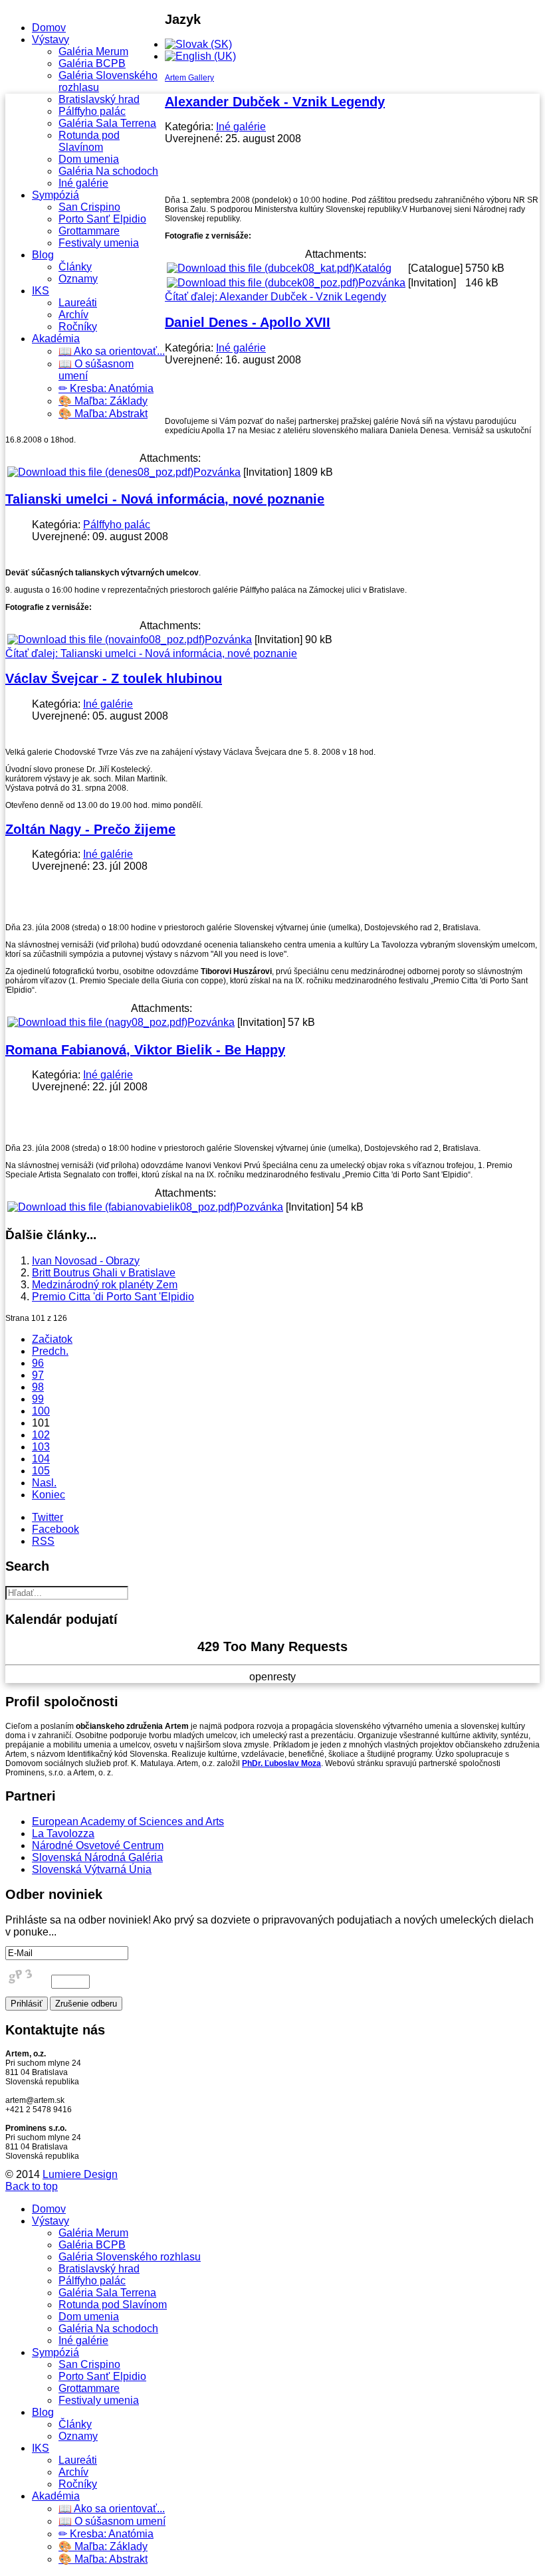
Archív (73, 315)
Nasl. (44, 1483)
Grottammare (89, 231)
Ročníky (78, 327)
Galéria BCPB (92, 63)
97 (38, 1375)
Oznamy (78, 279)
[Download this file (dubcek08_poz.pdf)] (263, 283)
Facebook (55, 1529)
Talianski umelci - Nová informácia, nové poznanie (165, 499)
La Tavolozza (63, 1833)
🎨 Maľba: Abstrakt (103, 414)
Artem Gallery (189, 78)
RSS (43, 1541)
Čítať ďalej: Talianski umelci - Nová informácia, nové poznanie (151, 653)
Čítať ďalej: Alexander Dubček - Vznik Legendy (275, 297)
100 (41, 1411)
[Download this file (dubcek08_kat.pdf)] (261, 268)
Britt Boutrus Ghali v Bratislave (104, 1273)
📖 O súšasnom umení (112, 2521)
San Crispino (89, 207)
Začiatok (52, 1339)
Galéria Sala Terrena (107, 123)
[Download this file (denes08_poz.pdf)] (100, 472)
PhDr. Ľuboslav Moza (281, 1763)
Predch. (50, 1351)
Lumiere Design (80, 2174)
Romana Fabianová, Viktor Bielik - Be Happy (145, 1050)
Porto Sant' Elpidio (102, 219)
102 (41, 1435)
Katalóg (373, 268)
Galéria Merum (93, 51)
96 (38, 1363)
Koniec (49, 1495)
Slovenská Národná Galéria (97, 1857)
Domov (49, 28)
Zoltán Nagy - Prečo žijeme (90, 829)
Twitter (48, 1517)
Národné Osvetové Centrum (98, 1845)
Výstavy (51, 40)
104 (41, 1459)
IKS (41, 291)
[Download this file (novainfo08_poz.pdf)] (106, 640)
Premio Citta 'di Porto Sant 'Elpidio (113, 1297)
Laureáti (78, 303)
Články (75, 267)
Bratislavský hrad (99, 99)
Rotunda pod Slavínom (89, 141)
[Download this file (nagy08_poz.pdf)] (97, 1022)
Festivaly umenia (99, 243)
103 (41, 1447)
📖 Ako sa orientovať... (112, 351)
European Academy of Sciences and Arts (128, 1822)
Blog (43, 255)
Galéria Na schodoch (108, 171)
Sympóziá (55, 195)
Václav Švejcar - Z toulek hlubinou (114, 678)
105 (41, 1471)
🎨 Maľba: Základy (103, 401)
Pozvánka (382, 283)
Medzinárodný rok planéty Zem (105, 1285)
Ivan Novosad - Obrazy (86, 1261)
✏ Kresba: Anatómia (106, 388)
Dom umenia (89, 159)
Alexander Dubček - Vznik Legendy (275, 102)
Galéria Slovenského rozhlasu (130, 2257)
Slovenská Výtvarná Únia (92, 1869)
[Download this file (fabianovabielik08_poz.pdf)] (122, 1207)
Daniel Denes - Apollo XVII (248, 322)
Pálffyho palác (92, 111)
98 (38, 1387)
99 (38, 1399)
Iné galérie (83, 183)
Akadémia (56, 339)
